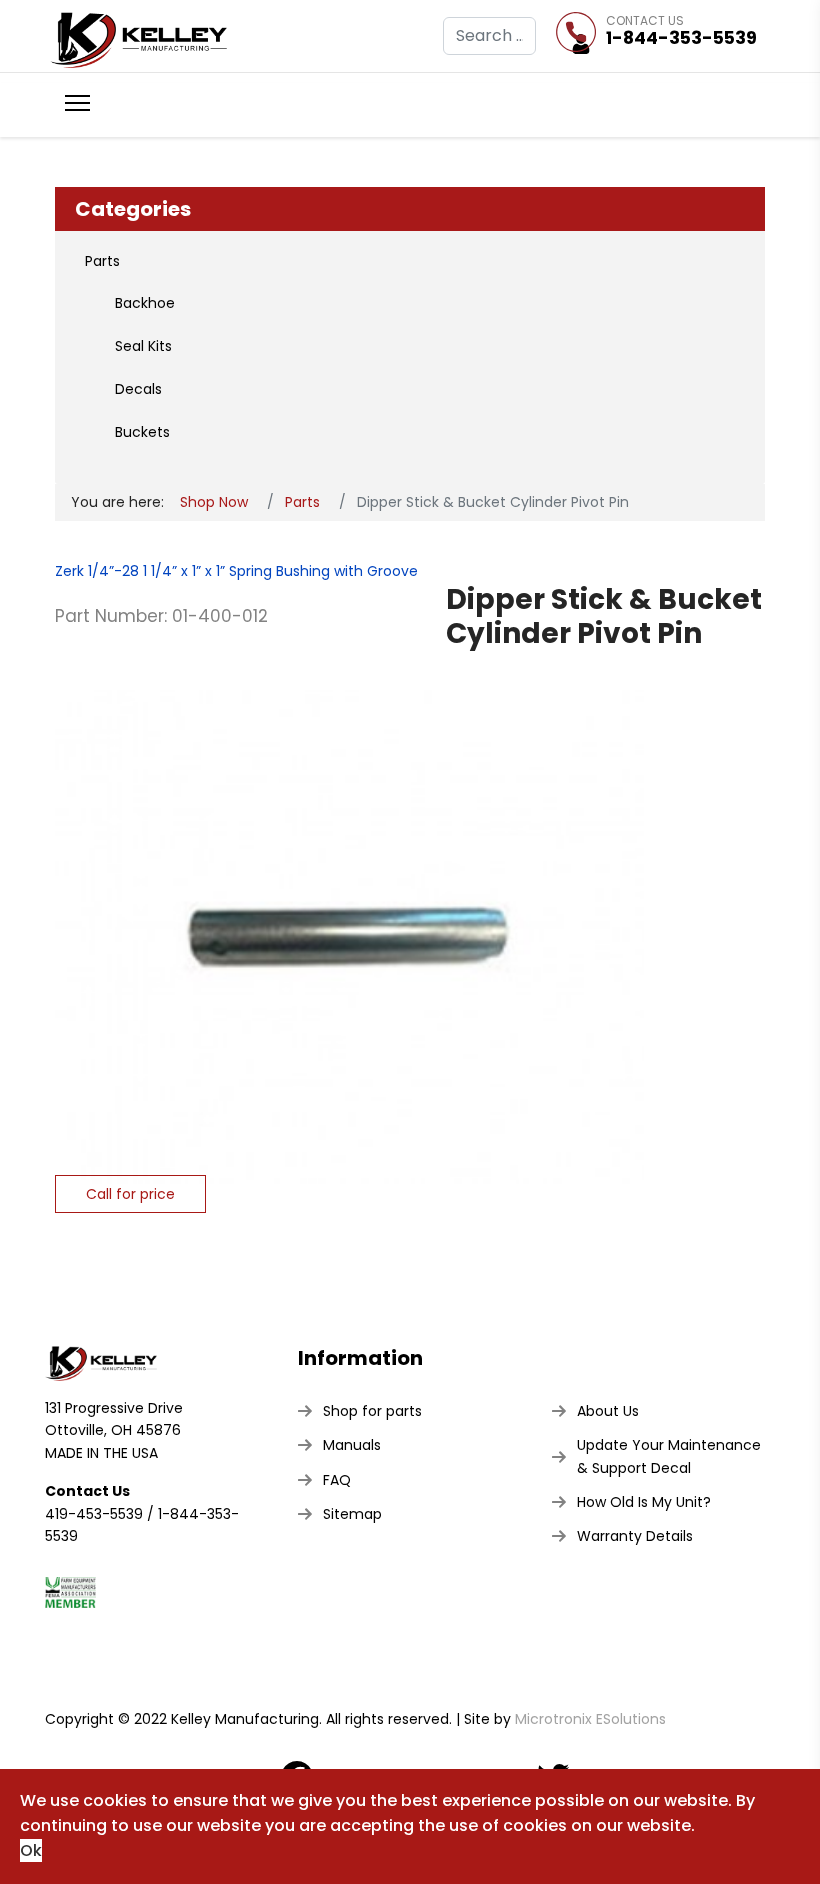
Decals (138, 389)
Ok (31, 1850)
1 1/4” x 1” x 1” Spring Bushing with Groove (278, 571)
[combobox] (489, 36)
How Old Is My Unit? (644, 1502)
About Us (608, 1411)
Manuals (352, 1445)
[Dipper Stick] (349, 927)
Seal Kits (143, 346)
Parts (102, 261)
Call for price (130, 1194)
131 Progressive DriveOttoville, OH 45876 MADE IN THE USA (114, 1430)
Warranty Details (635, 1536)
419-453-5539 (94, 1514)
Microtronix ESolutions (590, 1719)
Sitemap (352, 1514)
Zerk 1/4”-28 (97, 571)
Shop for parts (372, 1411)
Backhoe (145, 303)
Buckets (142, 432)
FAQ (337, 1480)
